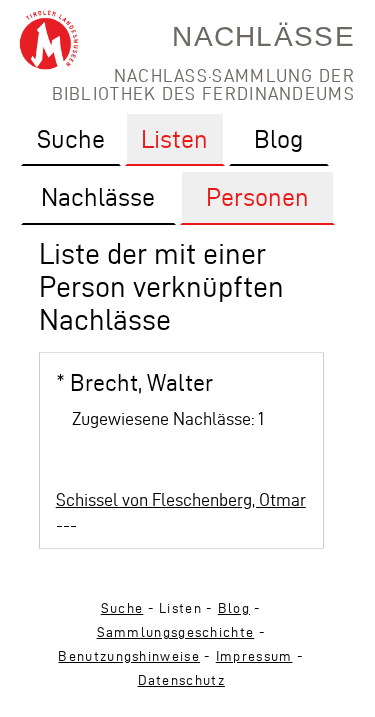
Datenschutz (181, 680)
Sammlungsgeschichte (176, 632)
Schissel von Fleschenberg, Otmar (181, 499)
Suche (122, 608)
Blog (234, 608)
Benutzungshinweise (128, 656)
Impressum (254, 656)
